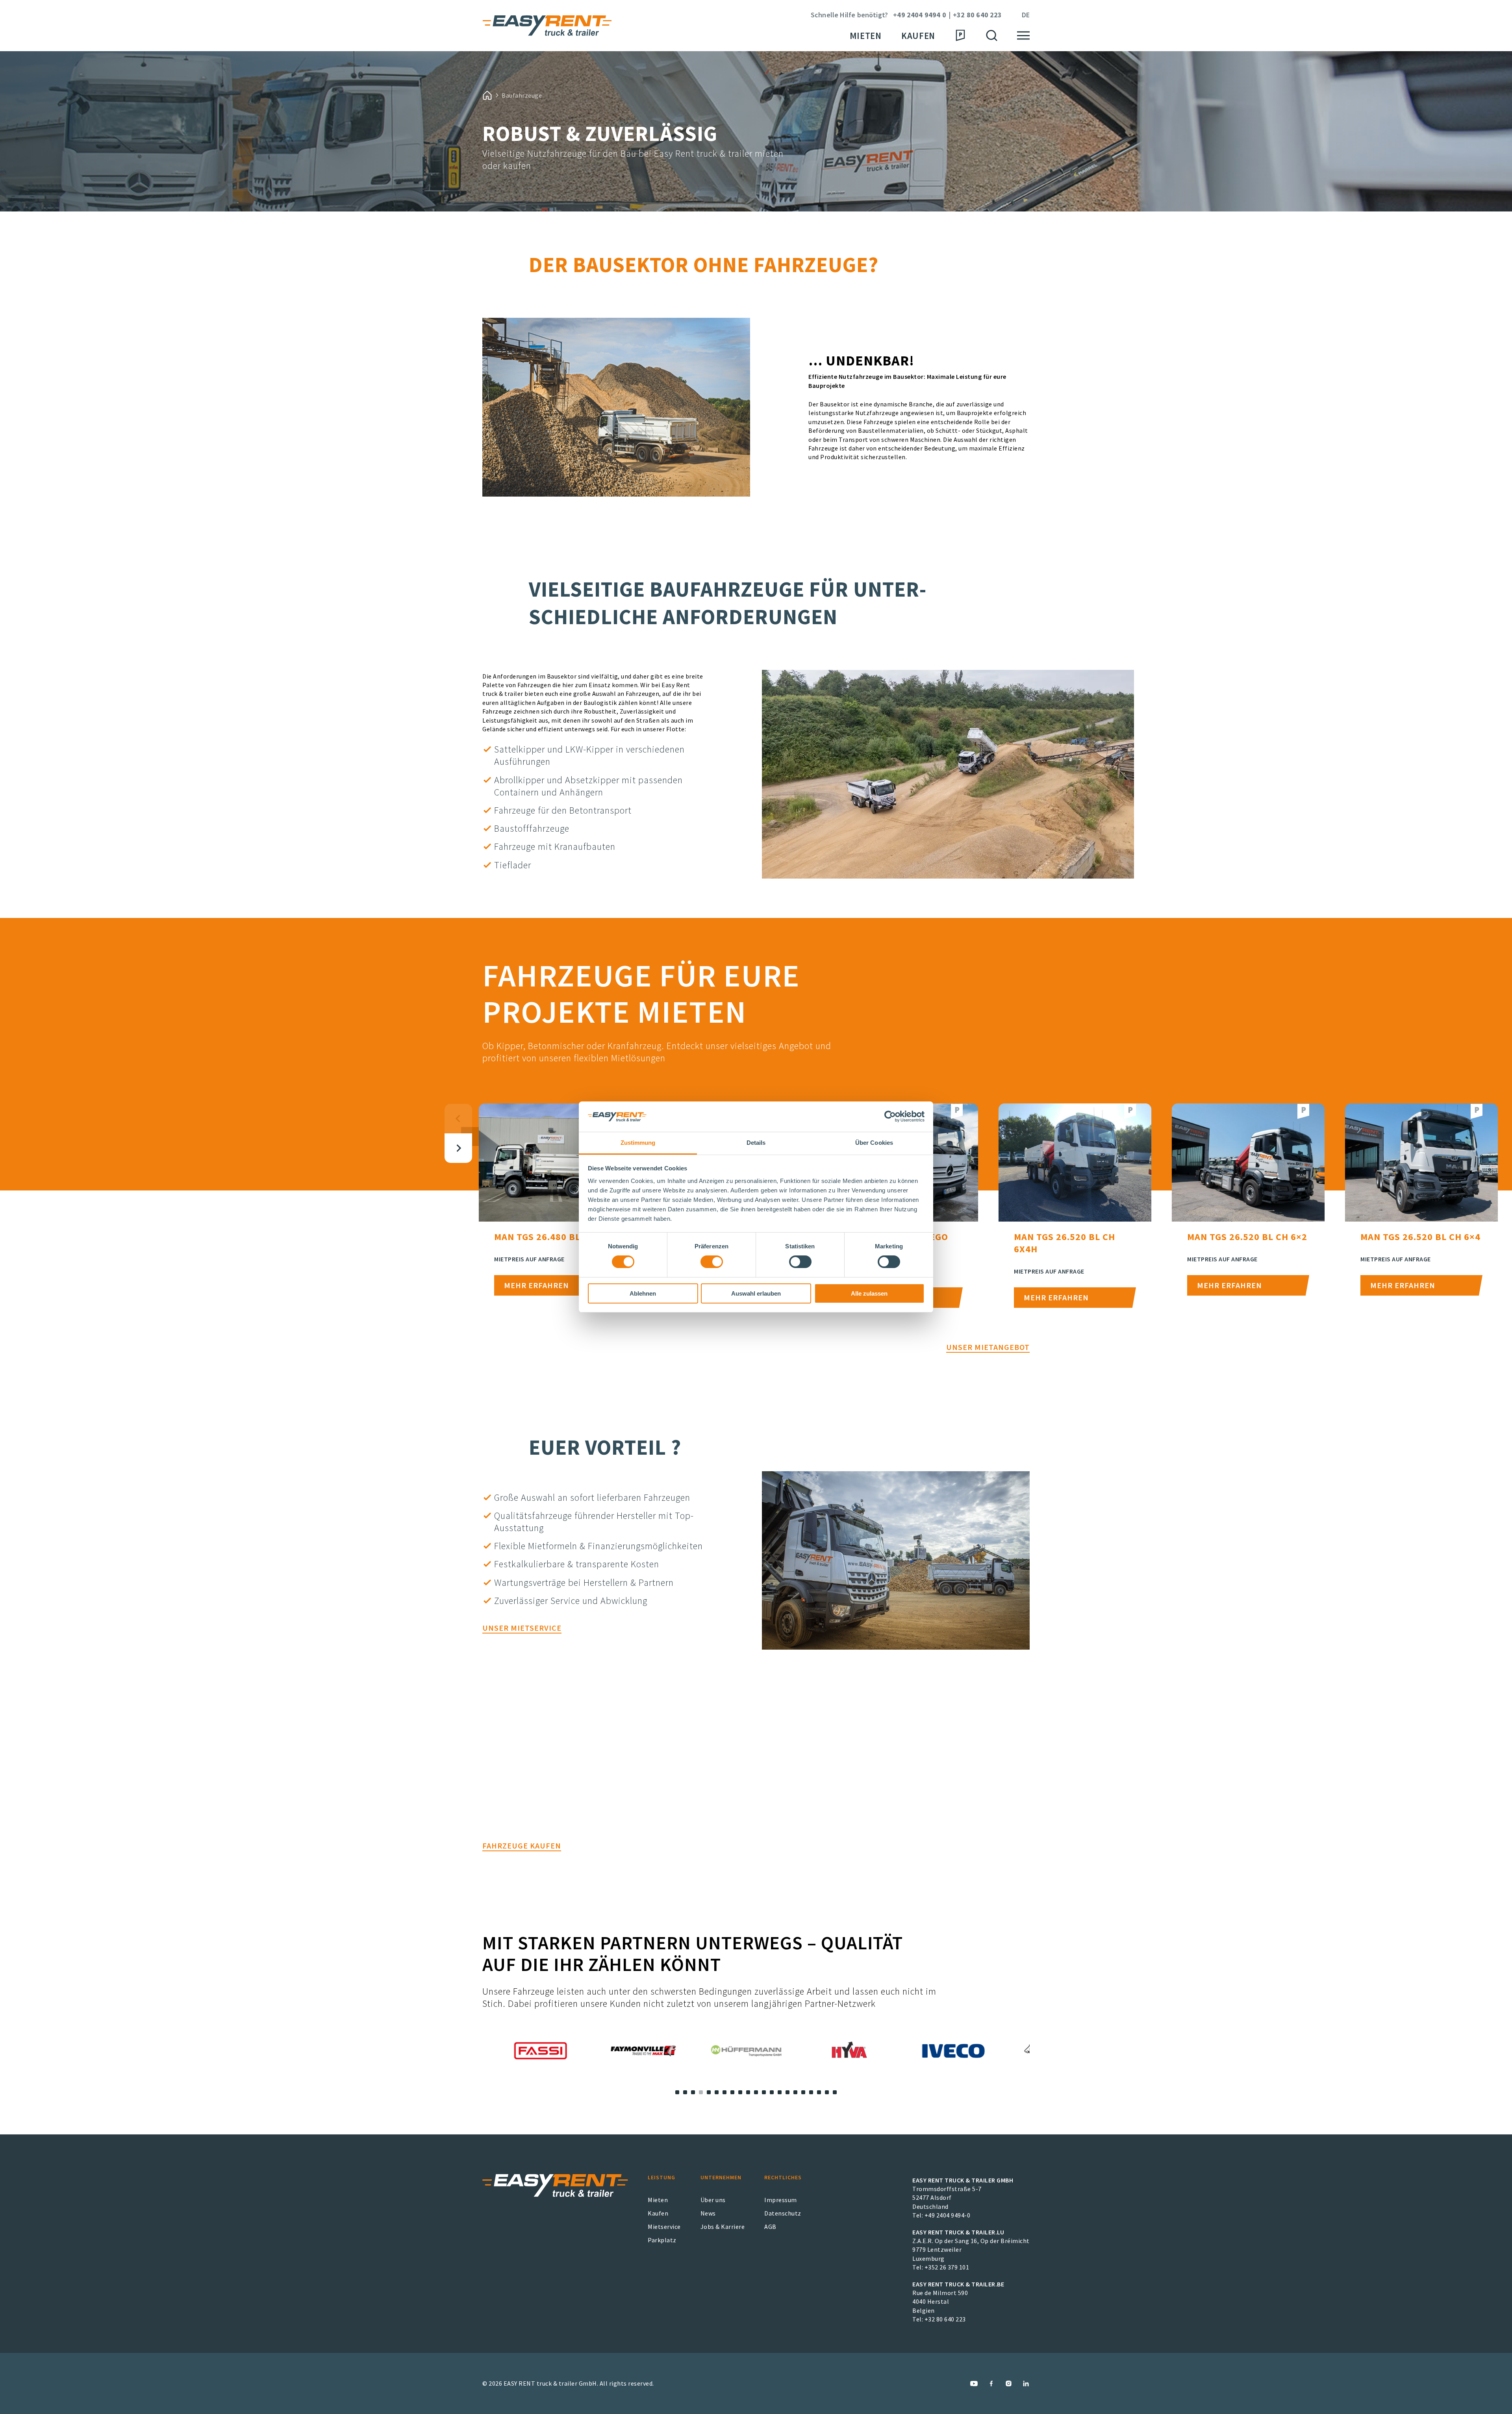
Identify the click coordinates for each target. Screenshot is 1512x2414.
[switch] (712, 1262)
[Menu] (1023, 36)
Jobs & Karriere (723, 2227)
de (1026, 15)
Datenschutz (783, 2213)
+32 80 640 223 (977, 15)
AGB (770, 2227)
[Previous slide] (458, 1119)
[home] (487, 95)
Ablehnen (643, 1293)
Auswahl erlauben (756, 1293)
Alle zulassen (869, 1293)
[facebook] (991, 2383)
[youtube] (974, 2383)
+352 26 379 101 (947, 2267)
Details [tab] (756, 1143)
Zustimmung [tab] (638, 1143)
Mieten (866, 36)
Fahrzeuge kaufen (522, 1846)
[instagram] (1009, 2383)
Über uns (713, 2200)
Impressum (781, 2200)
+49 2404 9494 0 (920, 15)
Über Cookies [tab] (874, 1143)
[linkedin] (1026, 2383)
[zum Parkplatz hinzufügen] (957, 1112)
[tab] (677, 2092)
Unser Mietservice (522, 1628)
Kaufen (918, 36)
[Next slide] (458, 1148)
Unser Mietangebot (988, 1347)
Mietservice (664, 2227)
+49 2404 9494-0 (948, 2215)
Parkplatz (662, 2240)
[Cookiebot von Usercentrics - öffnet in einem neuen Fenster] (890, 1116)
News (708, 2213)
